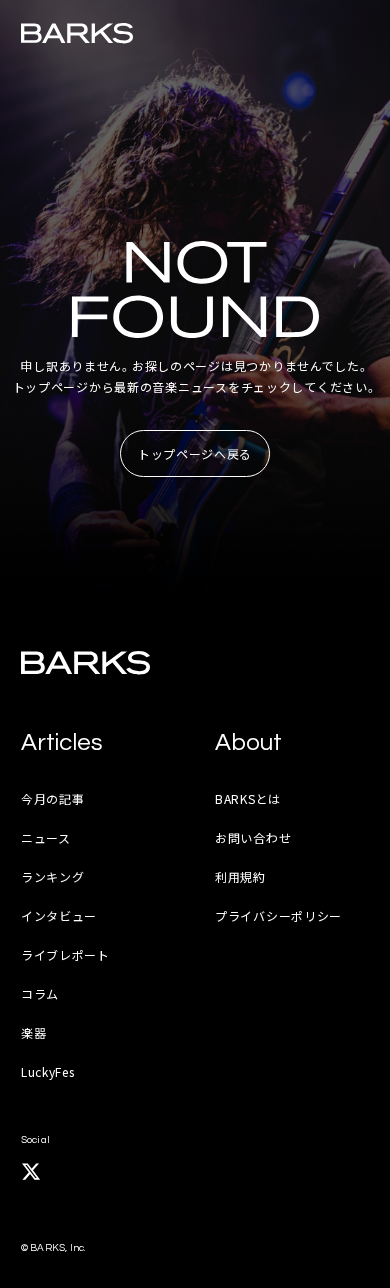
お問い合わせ (253, 837)
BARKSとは (248, 798)
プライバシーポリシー (278, 915)
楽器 (33, 1032)
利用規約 (240, 876)
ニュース (46, 837)
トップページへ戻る (195, 453)
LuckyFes (48, 1071)
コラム (40, 993)
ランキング (53, 876)
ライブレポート (65, 954)
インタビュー (59, 915)
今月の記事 (53, 798)
